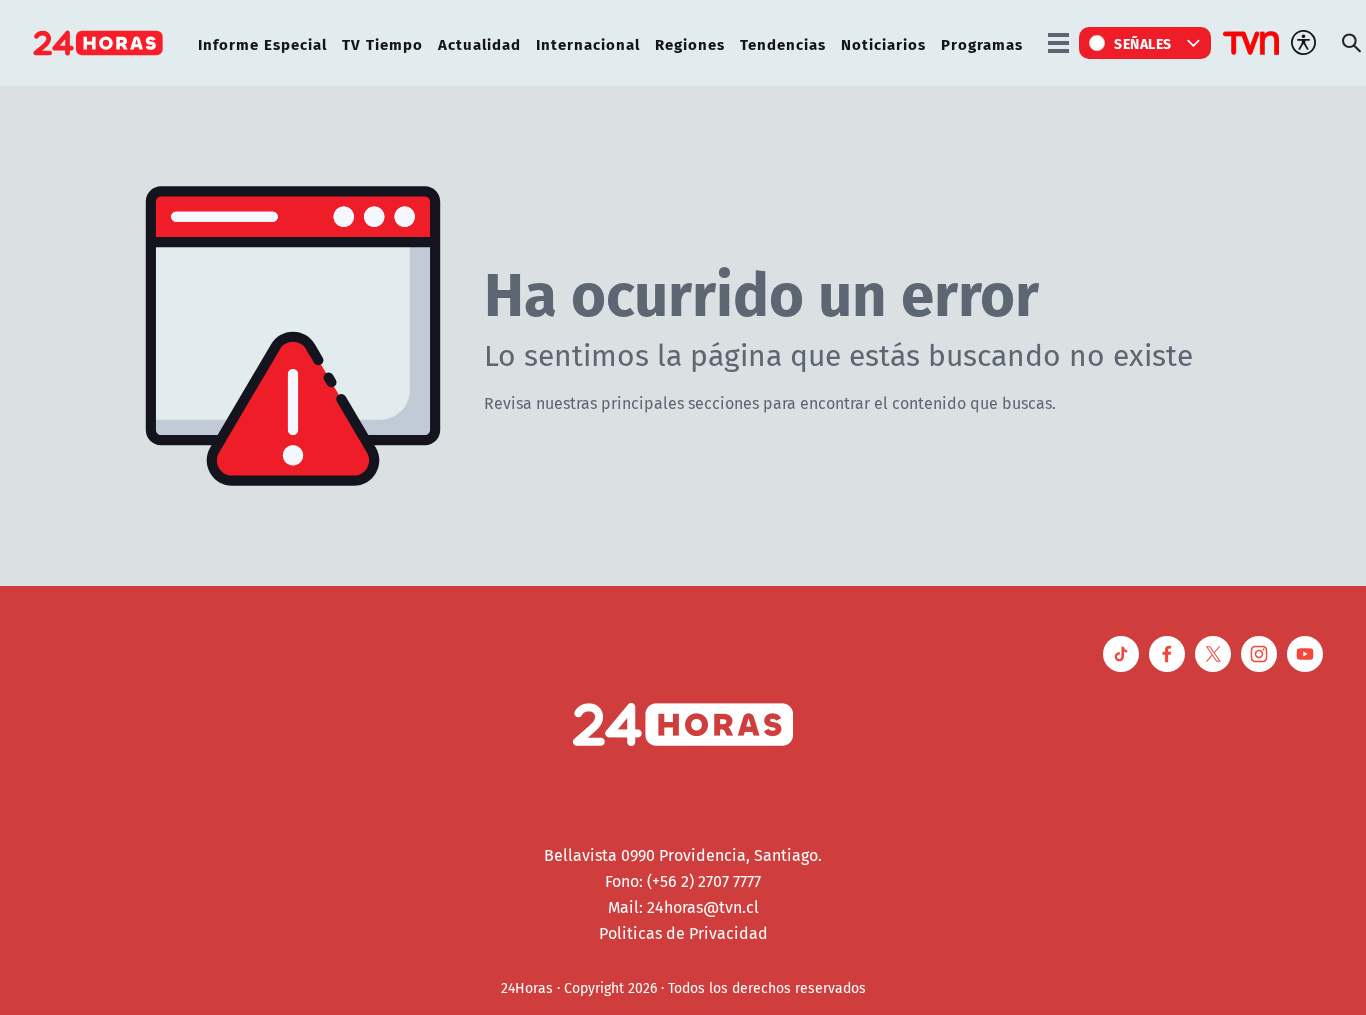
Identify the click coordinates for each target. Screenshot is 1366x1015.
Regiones (690, 43)
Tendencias (783, 43)
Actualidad (479, 43)
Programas (982, 43)
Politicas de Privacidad (683, 933)
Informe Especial (262, 43)
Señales (1143, 43)
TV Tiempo (382, 43)
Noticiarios (883, 43)
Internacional (588, 43)
